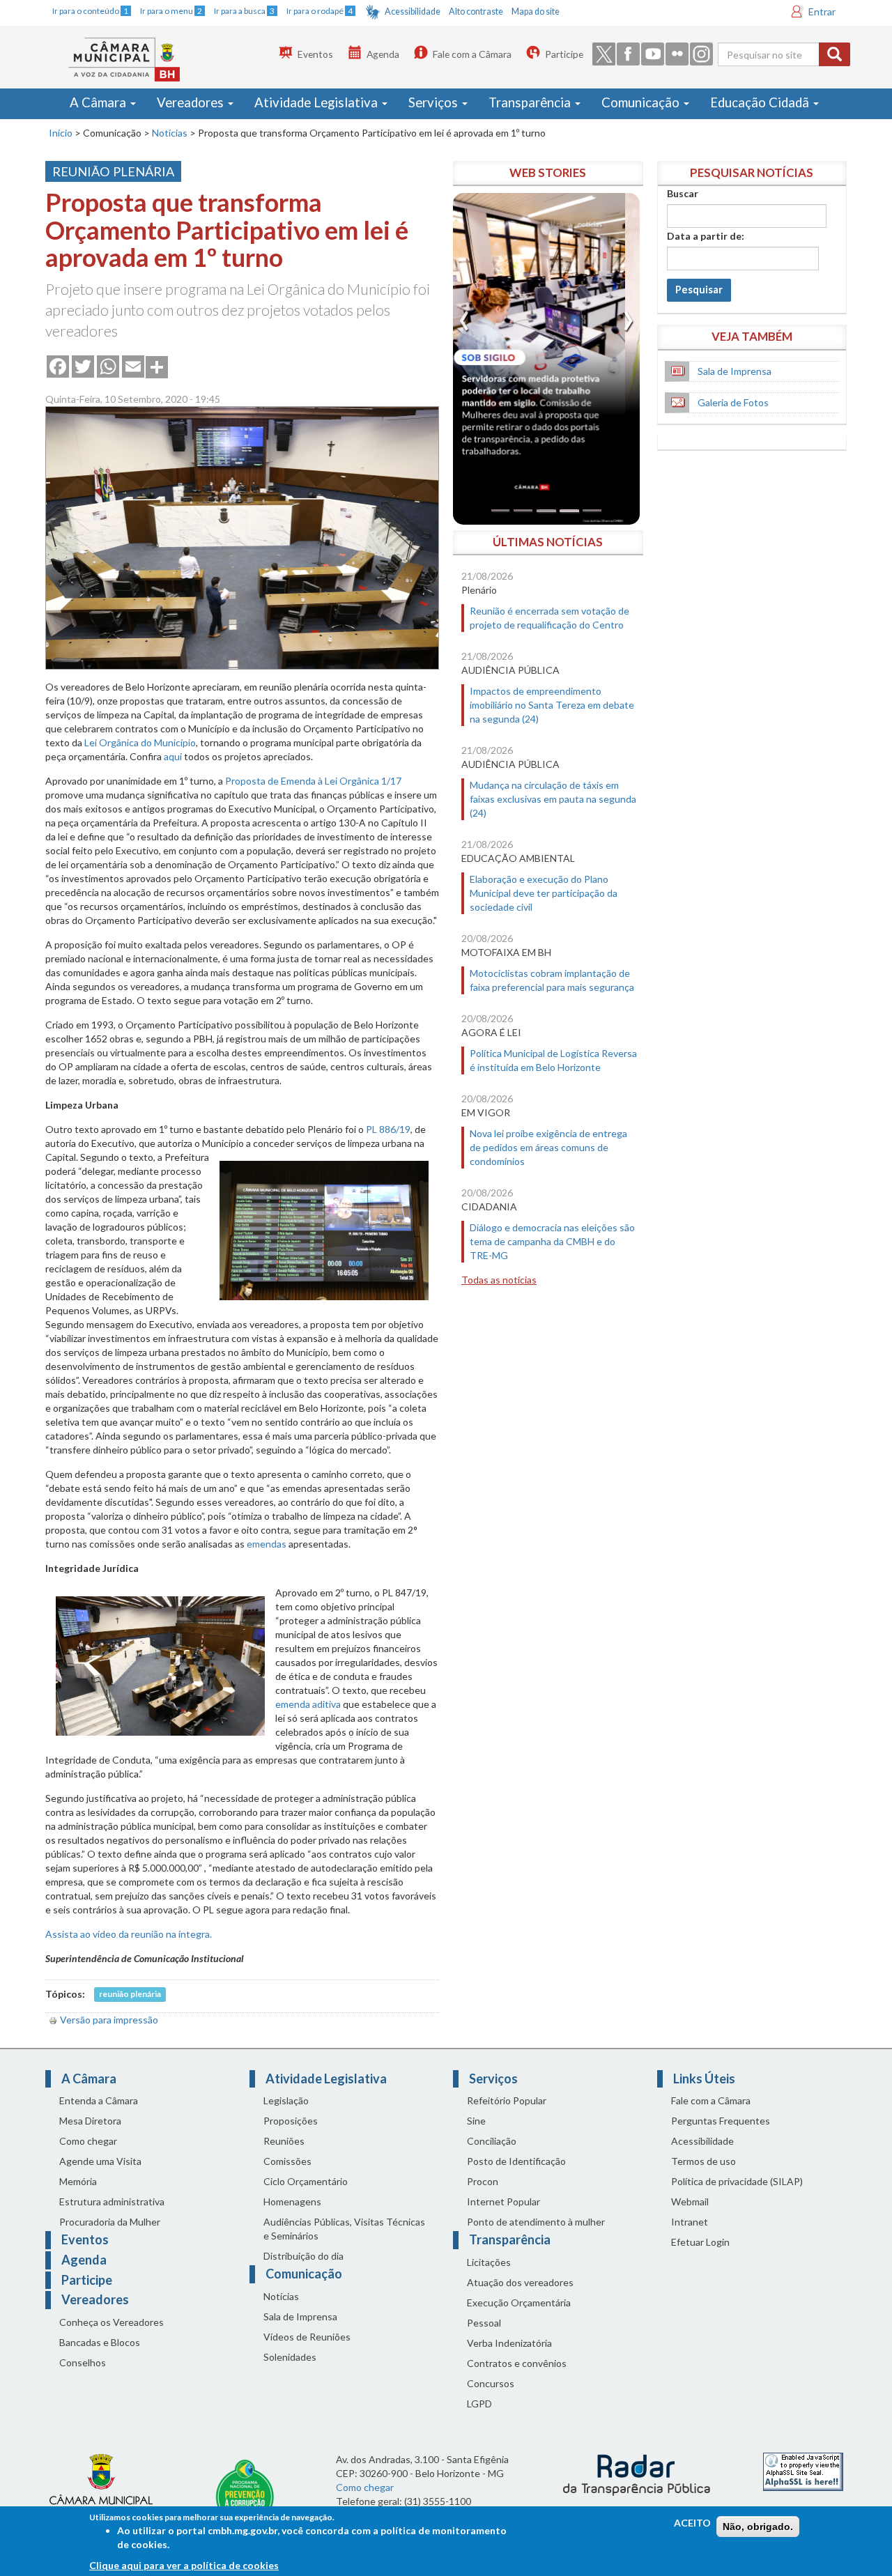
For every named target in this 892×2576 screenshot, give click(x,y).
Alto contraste (476, 11)
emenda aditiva (308, 1704)
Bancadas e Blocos (100, 2342)
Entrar (822, 11)
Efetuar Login (700, 2242)
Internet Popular (503, 2201)
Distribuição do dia (303, 2256)
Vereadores (192, 102)
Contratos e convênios (517, 2363)
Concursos (491, 2383)
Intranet (690, 2222)
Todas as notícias (499, 1280)
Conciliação (492, 2141)
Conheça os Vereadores (111, 2322)
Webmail (690, 2201)
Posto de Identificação (516, 2161)
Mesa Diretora (90, 2121)
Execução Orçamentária (519, 2303)
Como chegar (88, 2141)
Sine (476, 2121)
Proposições (291, 2121)
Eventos (315, 54)
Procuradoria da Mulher (110, 2222)
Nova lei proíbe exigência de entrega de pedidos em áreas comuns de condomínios (548, 1147)
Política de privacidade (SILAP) (737, 2181)
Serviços (435, 102)
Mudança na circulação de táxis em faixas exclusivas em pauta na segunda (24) (553, 799)
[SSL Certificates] (803, 2470)
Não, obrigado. (758, 2527)
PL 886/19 (388, 1129)
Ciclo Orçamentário (306, 2181)
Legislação (286, 2100)
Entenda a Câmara (99, 2100)
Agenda (383, 54)
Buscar (683, 193)
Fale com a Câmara (472, 54)
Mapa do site (536, 11)
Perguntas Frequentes (721, 2121)
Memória (78, 2181)
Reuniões (284, 2141)
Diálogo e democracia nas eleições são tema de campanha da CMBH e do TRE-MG (552, 1241)
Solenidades (290, 2357)
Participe (564, 54)
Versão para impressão (109, 2020)
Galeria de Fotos (733, 402)
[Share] (157, 366)
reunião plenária (130, 1995)
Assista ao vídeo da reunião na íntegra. (129, 1934)
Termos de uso (703, 2161)
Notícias (170, 133)
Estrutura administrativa (112, 2201)
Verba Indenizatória (509, 2343)
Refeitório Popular (507, 2100)
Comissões (287, 2161)
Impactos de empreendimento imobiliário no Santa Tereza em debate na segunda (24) (552, 705)
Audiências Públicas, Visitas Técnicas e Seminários (344, 2229)
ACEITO (692, 2523)
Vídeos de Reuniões (307, 2337)
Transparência (531, 102)
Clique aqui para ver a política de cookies (184, 2565)
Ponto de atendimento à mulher (536, 2222)
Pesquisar (699, 290)
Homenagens (292, 2201)
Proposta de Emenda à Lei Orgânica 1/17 (313, 781)
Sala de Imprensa (735, 371)
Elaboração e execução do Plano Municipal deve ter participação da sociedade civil (544, 893)
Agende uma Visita (100, 2161)
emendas (267, 1544)
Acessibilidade (413, 11)
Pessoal (484, 2323)
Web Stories (548, 172)
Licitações (489, 2262)
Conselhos (83, 2362)
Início (61, 133)
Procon (483, 2181)
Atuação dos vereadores (520, 2282)
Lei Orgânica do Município (140, 742)
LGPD (479, 2404)
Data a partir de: (706, 236)
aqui (173, 756)
